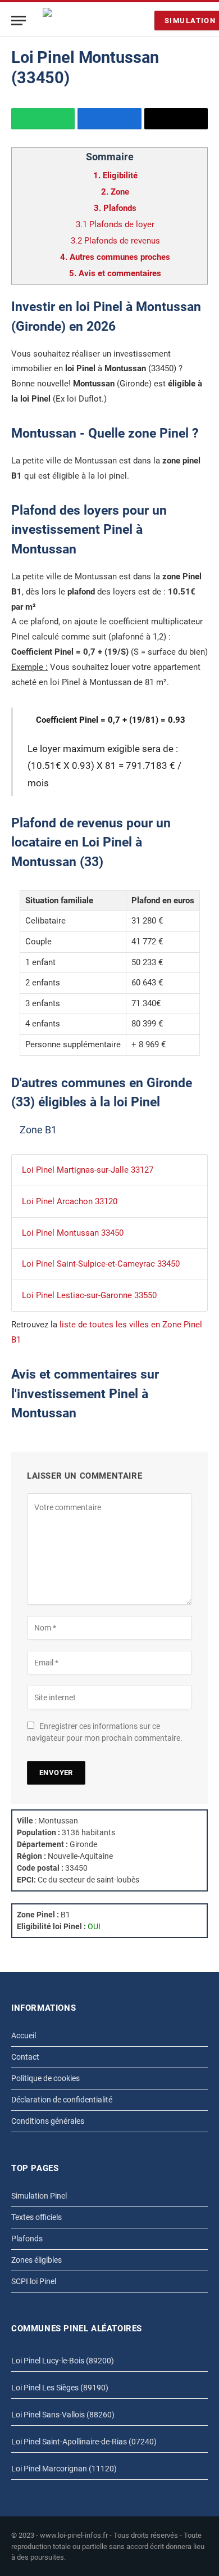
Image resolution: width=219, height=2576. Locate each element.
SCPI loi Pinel (34, 2281)
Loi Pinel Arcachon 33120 (70, 1201)
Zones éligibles (36, 2260)
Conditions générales (48, 2121)
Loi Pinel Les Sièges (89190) (60, 2388)
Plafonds (27, 2239)
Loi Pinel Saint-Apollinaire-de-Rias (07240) (84, 2442)
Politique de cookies (45, 2078)
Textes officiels (36, 2217)
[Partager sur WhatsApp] (43, 119)
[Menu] (19, 21)
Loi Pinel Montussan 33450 (73, 1233)
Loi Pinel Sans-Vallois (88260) (63, 2415)
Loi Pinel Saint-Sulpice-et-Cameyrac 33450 (101, 1264)
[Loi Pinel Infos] (86, 21)
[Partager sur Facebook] (109, 119)
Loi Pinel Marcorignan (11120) (64, 2469)
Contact (25, 2057)
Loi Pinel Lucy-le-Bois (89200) (63, 2361)
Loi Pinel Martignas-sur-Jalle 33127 (88, 1170)
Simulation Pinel (39, 2196)
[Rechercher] (143, 21)
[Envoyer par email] (176, 119)
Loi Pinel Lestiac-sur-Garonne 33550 (89, 1295)
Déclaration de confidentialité (62, 2100)
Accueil (24, 2035)
